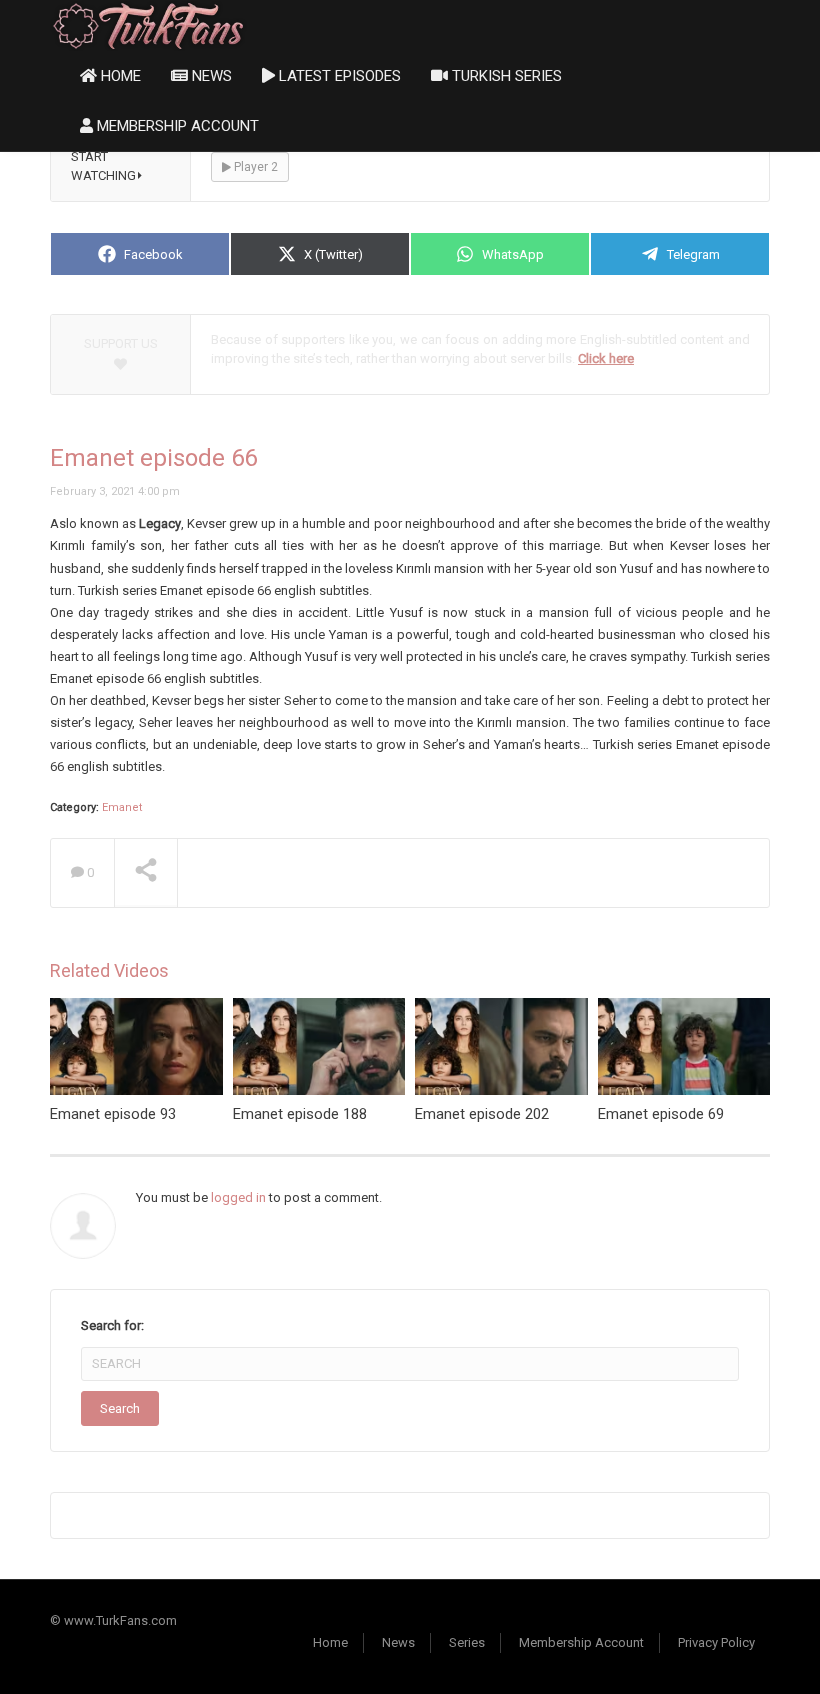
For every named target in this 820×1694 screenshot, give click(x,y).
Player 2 (254, 167)
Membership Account (176, 126)
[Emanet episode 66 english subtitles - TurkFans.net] (148, 24)
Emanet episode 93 (113, 1114)
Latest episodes (338, 76)
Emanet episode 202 (482, 1114)
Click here (606, 358)
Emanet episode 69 (661, 1114)
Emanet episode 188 (300, 1114)
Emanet (122, 807)
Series (467, 1642)
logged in (238, 1197)
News (210, 76)
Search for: (112, 1325)
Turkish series (505, 76)
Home (119, 76)
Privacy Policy (716, 1642)
